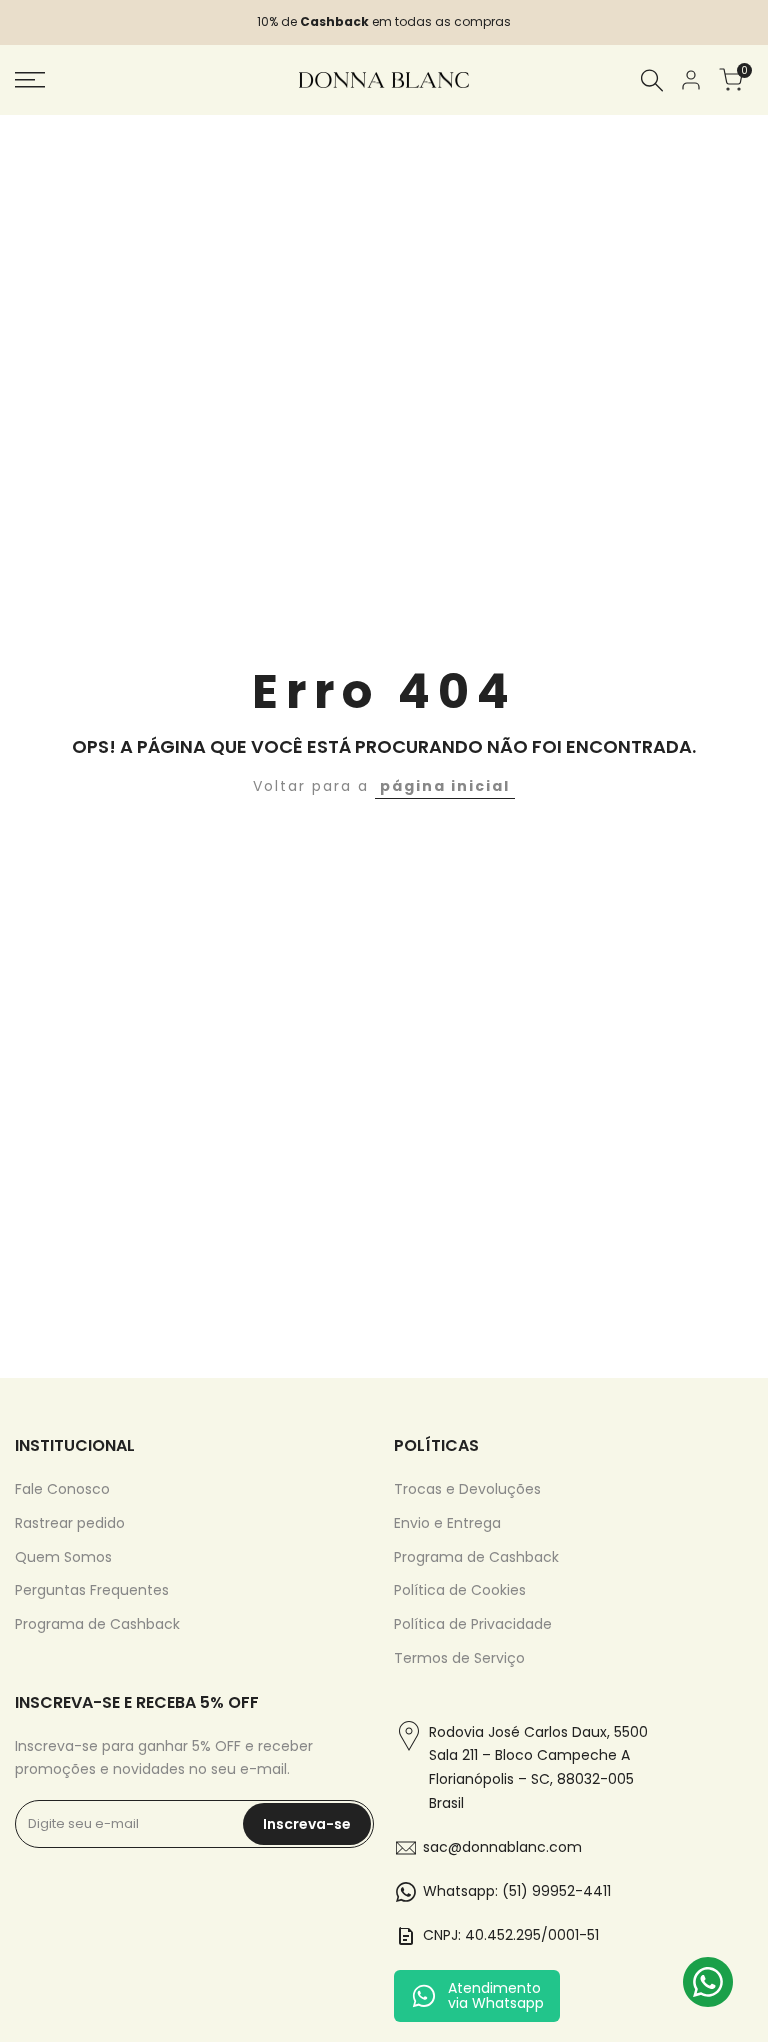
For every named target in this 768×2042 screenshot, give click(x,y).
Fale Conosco (62, 1489)
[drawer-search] (652, 80)
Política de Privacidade (473, 1624)
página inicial (445, 786)
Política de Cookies (460, 1590)
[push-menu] (30, 80)
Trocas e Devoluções (467, 1489)
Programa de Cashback (97, 1624)
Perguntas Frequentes (92, 1590)
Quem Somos (63, 1557)
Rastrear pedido (70, 1523)
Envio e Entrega (447, 1523)
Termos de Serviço (459, 1658)
